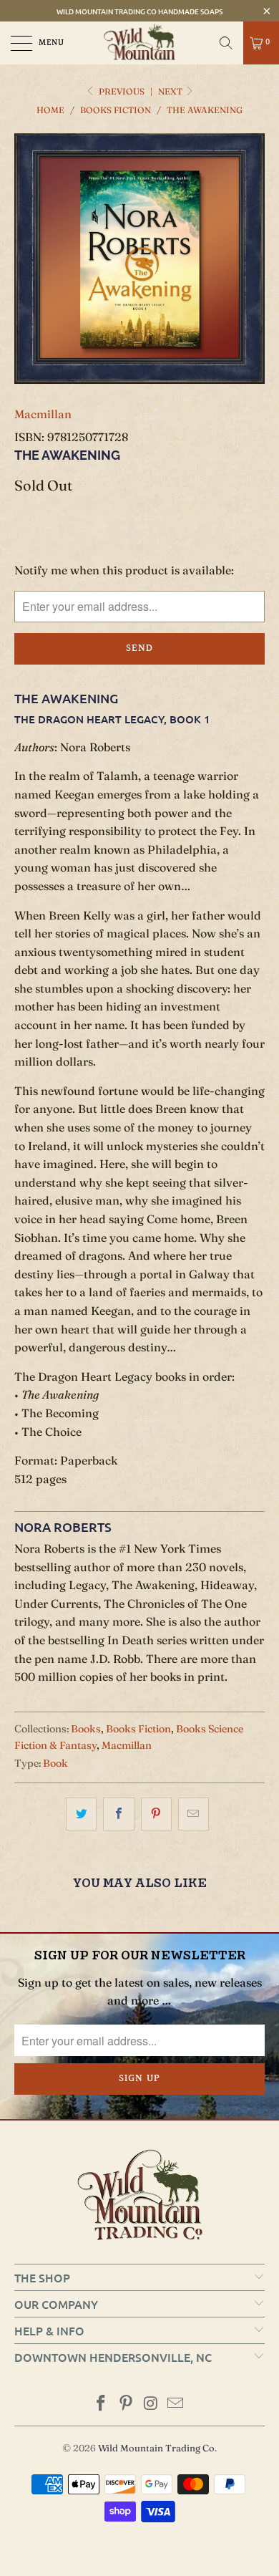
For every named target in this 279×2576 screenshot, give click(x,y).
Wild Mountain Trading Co (156, 2448)
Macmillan (43, 414)
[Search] (226, 43)
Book (55, 1763)
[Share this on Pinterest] (156, 1814)
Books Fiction (138, 1729)
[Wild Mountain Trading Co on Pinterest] (127, 2404)
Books (86, 1729)
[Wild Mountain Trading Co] (140, 43)
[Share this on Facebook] (118, 1814)
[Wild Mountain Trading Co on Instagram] (152, 2404)
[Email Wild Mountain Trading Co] (176, 2404)
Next (171, 91)
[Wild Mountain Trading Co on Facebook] (102, 2404)
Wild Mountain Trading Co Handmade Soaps (139, 11)
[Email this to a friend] (194, 1814)
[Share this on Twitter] (81, 1814)
